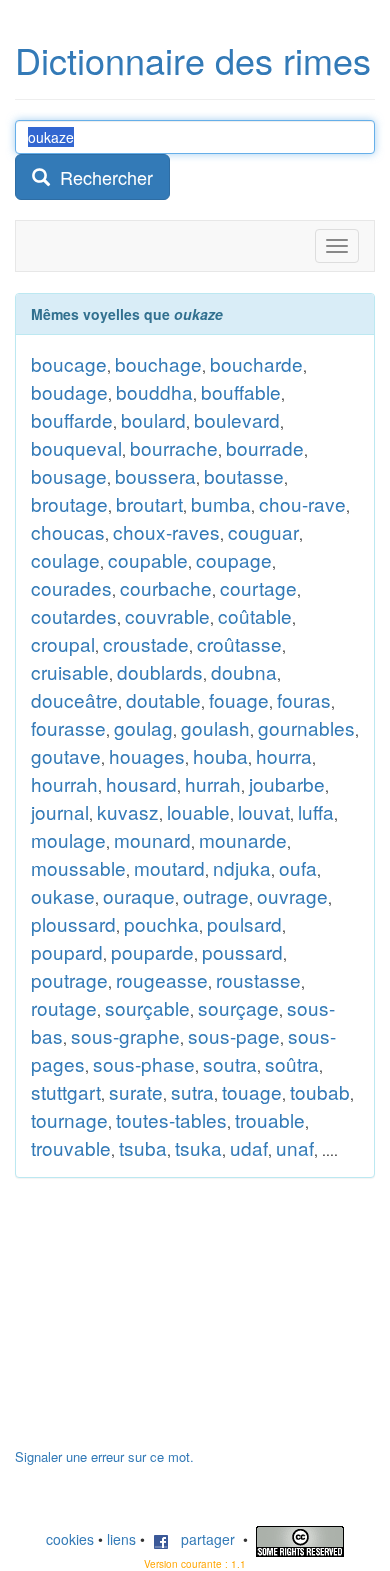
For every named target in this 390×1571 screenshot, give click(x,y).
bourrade (265, 447)
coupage (234, 559)
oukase (63, 895)
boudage (69, 391)
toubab (320, 1091)
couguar (263, 531)
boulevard (237, 419)
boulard (153, 419)
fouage (239, 699)
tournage (69, 1119)
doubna (244, 671)
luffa (316, 811)
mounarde (243, 839)
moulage (68, 839)
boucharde (256, 363)
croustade (146, 643)
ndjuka (242, 867)
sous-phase (144, 1063)
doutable (163, 699)
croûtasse (239, 643)
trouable (270, 1119)
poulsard (244, 923)
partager (202, 1539)
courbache (166, 587)
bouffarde (72, 419)
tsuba (143, 1147)
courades (71, 587)
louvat (264, 811)
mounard (152, 839)
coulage (65, 559)
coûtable (255, 615)
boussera (155, 475)
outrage (216, 895)
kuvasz (128, 811)
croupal (63, 643)
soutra (230, 1063)
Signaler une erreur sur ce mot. (104, 1456)
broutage (69, 503)
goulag (143, 727)
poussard (242, 951)
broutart (149, 503)
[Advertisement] (165, 1323)
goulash (215, 727)
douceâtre (74, 699)
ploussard (73, 923)
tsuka (198, 1147)
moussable (78, 867)
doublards (160, 671)
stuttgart (66, 1091)
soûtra (292, 1063)
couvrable (167, 615)
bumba (221, 503)
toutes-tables (171, 1119)
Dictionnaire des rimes (193, 59)
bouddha (154, 391)
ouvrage (292, 895)
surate (136, 1091)
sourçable (147, 1007)
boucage (69, 363)
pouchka (161, 923)
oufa (298, 867)
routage (64, 1007)
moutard (169, 867)
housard (141, 783)
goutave (66, 755)
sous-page (234, 1035)
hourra (284, 755)
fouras (304, 699)
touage (252, 1091)
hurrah (213, 783)
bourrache (174, 447)
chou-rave (302, 503)
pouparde (152, 951)
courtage (258, 587)
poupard (67, 951)
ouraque (139, 895)
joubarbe (287, 783)
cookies (70, 1539)
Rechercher (101, 177)
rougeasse (162, 979)
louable (198, 811)
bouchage (158, 363)
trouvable (71, 1147)
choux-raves (166, 531)
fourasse (68, 727)
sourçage (238, 1007)
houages (147, 755)
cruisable (70, 671)
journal (60, 811)
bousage (69, 475)
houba (220, 755)
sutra (192, 1091)
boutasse (244, 475)
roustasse (258, 979)
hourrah (64, 783)
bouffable (241, 391)
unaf (295, 1147)
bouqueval (76, 447)
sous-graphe (125, 1035)
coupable (148, 559)
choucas (68, 531)
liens (121, 1539)
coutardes (74, 615)
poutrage (69, 979)
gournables (306, 727)
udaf (249, 1147)
